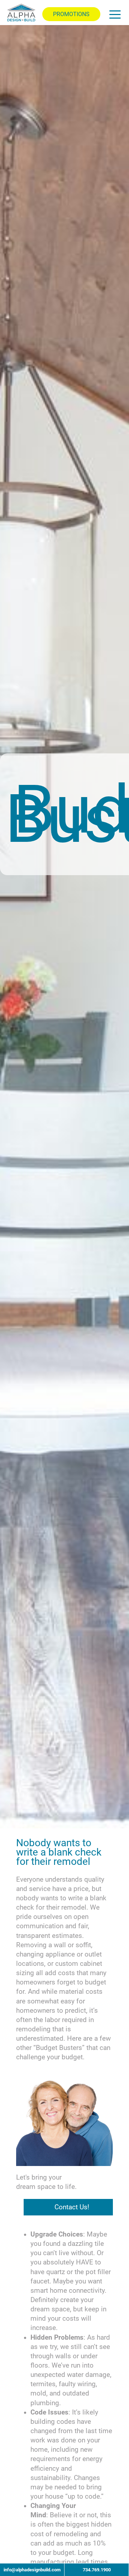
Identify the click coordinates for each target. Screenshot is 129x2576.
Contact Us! (72, 2207)
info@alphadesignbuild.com (32, 2570)
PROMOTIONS (71, 14)
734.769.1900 (97, 2570)
